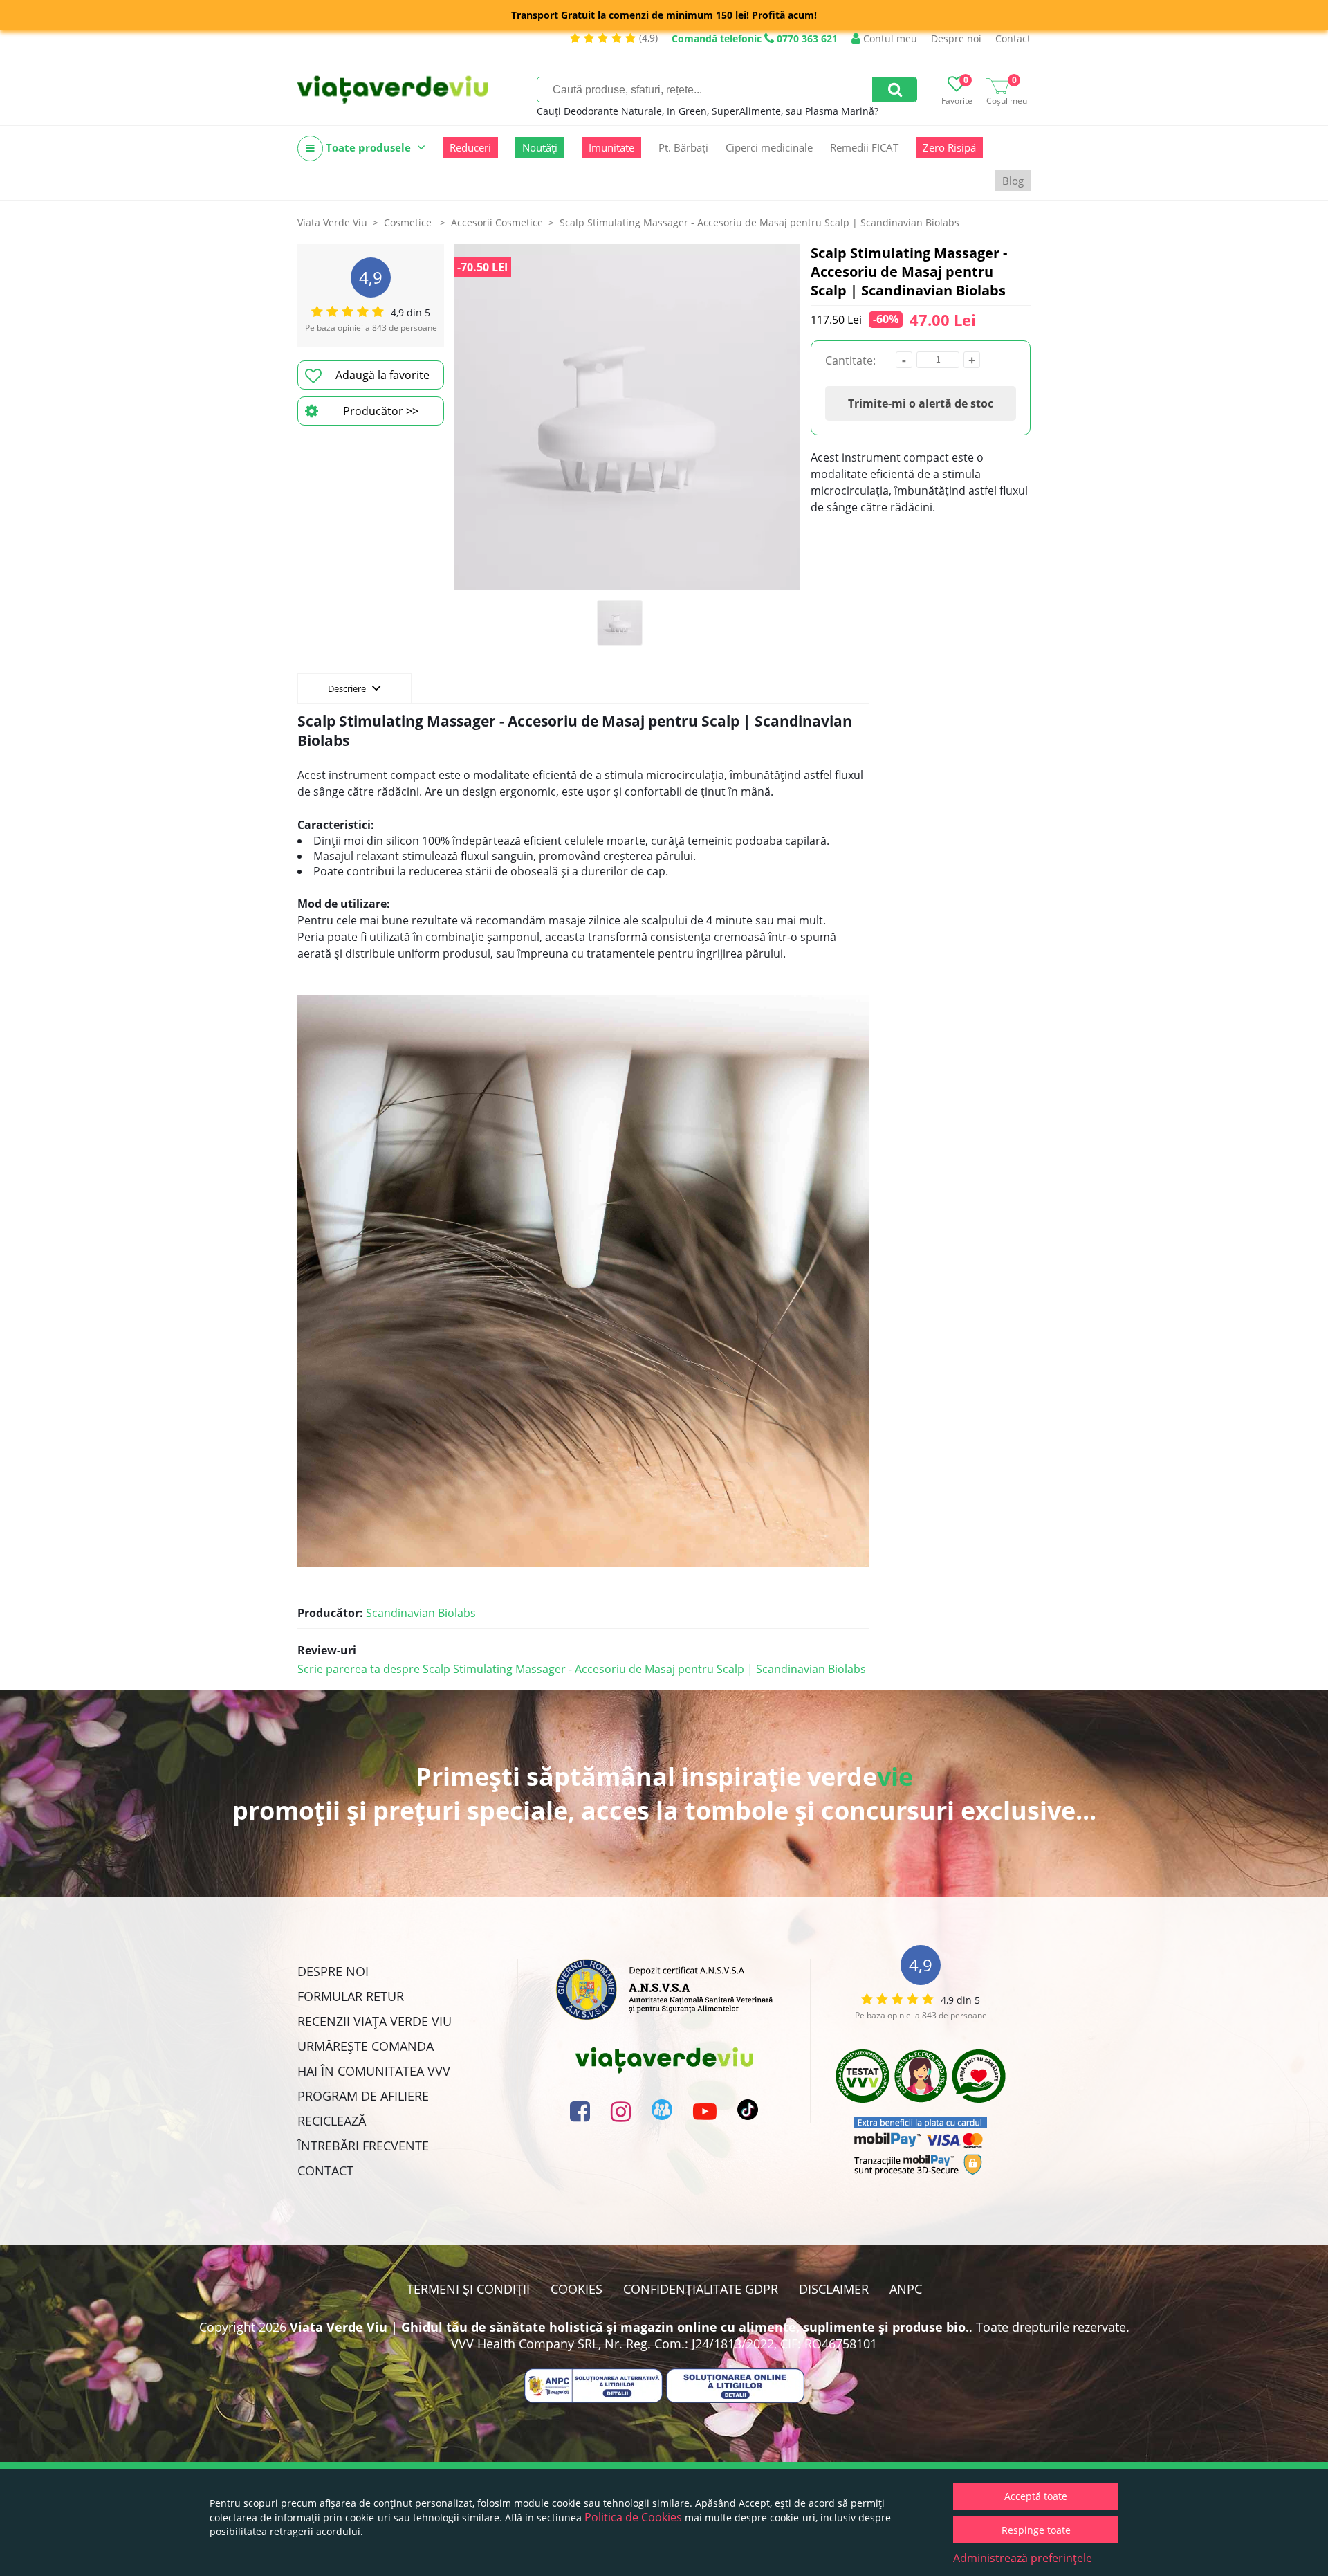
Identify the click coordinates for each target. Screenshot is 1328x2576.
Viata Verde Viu (332, 222)
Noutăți (540, 147)
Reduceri (470, 147)
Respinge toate (1036, 2530)
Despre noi (956, 38)
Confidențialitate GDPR (701, 2289)
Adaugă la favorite (382, 375)
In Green (687, 111)
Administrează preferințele (1023, 2558)
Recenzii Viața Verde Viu (375, 2021)
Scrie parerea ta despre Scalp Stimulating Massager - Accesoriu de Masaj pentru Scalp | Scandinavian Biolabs (582, 1669)
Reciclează (332, 2121)
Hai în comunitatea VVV (374, 2071)
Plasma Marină (840, 111)
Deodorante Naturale (613, 111)
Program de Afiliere (363, 2096)
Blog (1013, 181)
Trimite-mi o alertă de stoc (921, 403)
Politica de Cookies (633, 2517)
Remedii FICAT (864, 147)
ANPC (906, 2289)
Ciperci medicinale (769, 147)
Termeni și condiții (468, 2289)
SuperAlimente (746, 111)
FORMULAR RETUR (351, 1996)
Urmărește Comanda (366, 2046)
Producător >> (381, 411)
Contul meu (889, 38)
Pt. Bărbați (683, 147)
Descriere (348, 688)
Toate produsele (368, 147)
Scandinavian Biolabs (421, 1613)
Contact (1013, 38)
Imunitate (611, 147)
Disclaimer (834, 2289)
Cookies (577, 2289)
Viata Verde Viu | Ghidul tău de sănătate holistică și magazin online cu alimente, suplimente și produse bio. (629, 2327)
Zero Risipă (949, 147)
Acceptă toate (1036, 2496)
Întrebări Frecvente (363, 2146)
